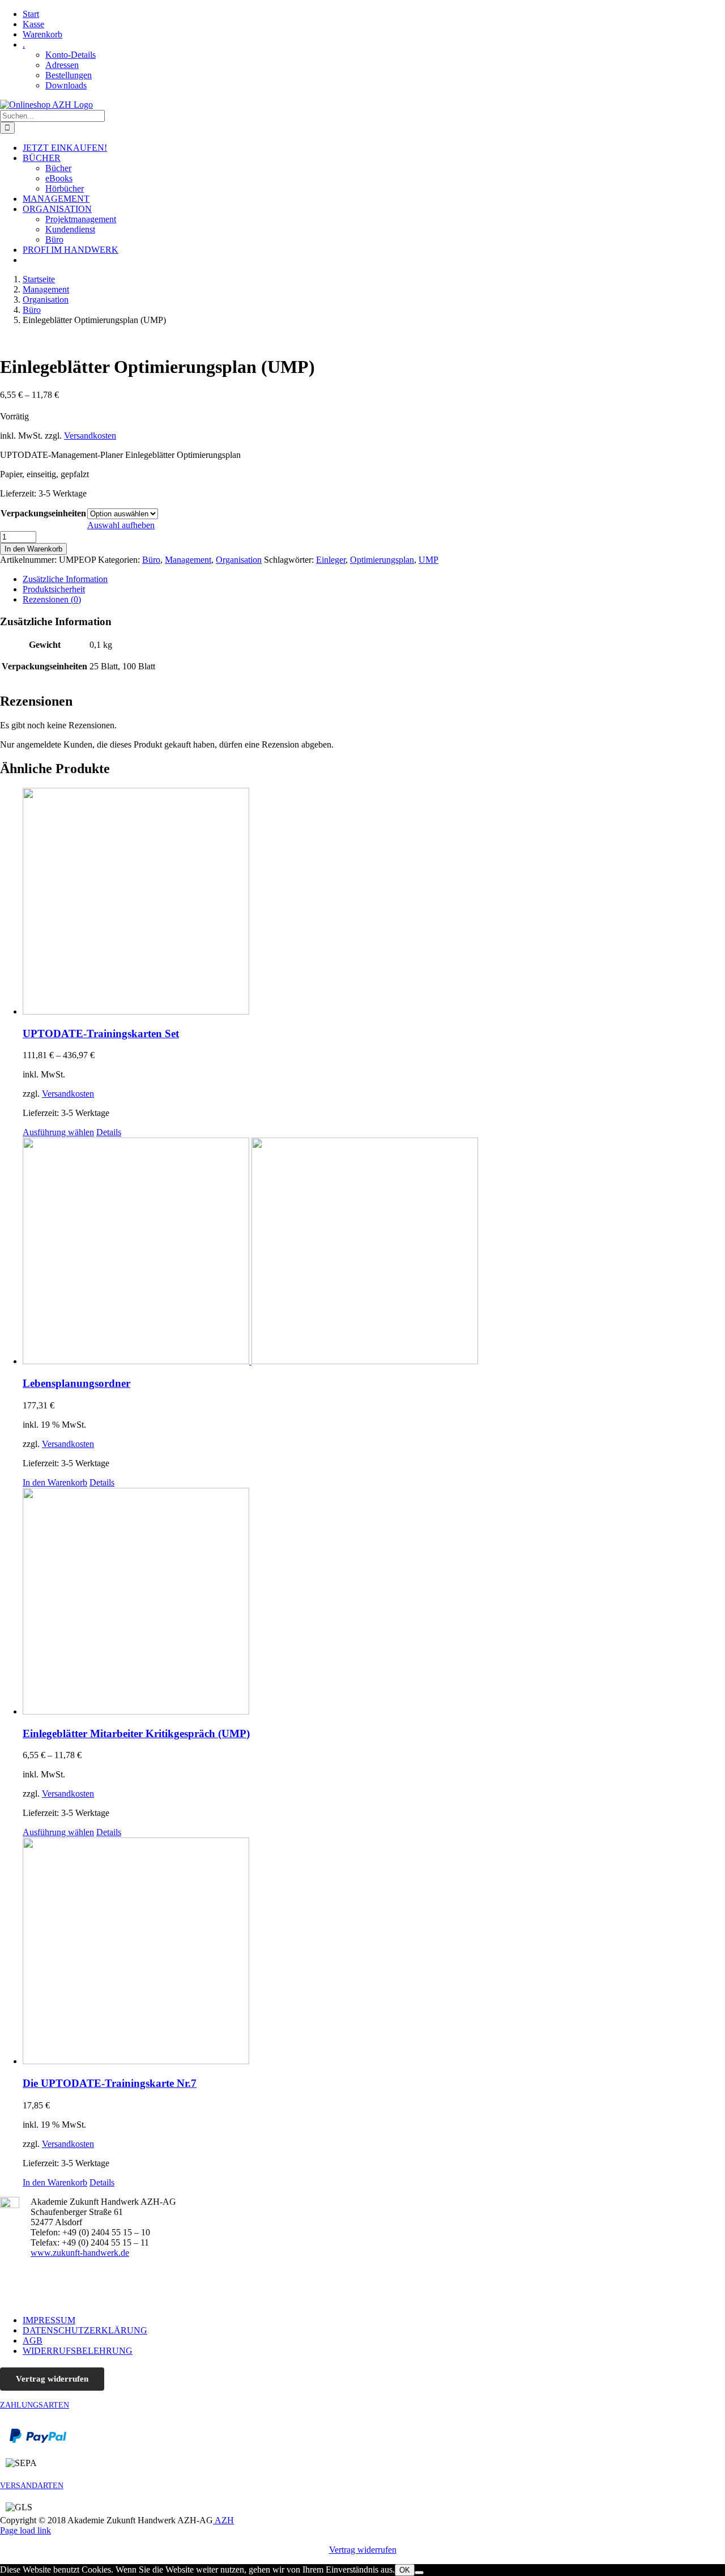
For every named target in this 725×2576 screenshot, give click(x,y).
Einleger (331, 560)
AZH (223, 2520)
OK (405, 2570)
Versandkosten (90, 436)
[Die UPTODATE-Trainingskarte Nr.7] (374, 1952)
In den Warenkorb (33, 549)
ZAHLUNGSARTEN (35, 2405)
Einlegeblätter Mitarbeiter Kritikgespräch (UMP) (136, 1733)
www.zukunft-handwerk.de (80, 2253)
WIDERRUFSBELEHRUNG (78, 2351)
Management (188, 560)
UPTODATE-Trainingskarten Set (101, 1034)
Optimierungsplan (382, 560)
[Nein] (419, 2573)
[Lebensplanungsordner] (374, 1252)
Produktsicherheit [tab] (54, 589)
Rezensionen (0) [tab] (52, 599)
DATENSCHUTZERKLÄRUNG (85, 2330)
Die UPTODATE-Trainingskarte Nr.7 (110, 2083)
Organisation (239, 560)
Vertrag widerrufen (52, 2379)
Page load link (25, 2530)
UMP (428, 560)
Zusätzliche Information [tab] (65, 579)
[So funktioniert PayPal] (38, 2440)
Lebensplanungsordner (76, 1383)
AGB (33, 2341)
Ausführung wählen (58, 1132)
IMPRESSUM (49, 2320)
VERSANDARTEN (32, 2486)
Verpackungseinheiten (43, 513)
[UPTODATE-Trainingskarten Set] (374, 902)
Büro (151, 560)
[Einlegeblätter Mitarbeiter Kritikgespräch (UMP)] (374, 1602)
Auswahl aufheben (121, 525)
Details (109, 1132)
